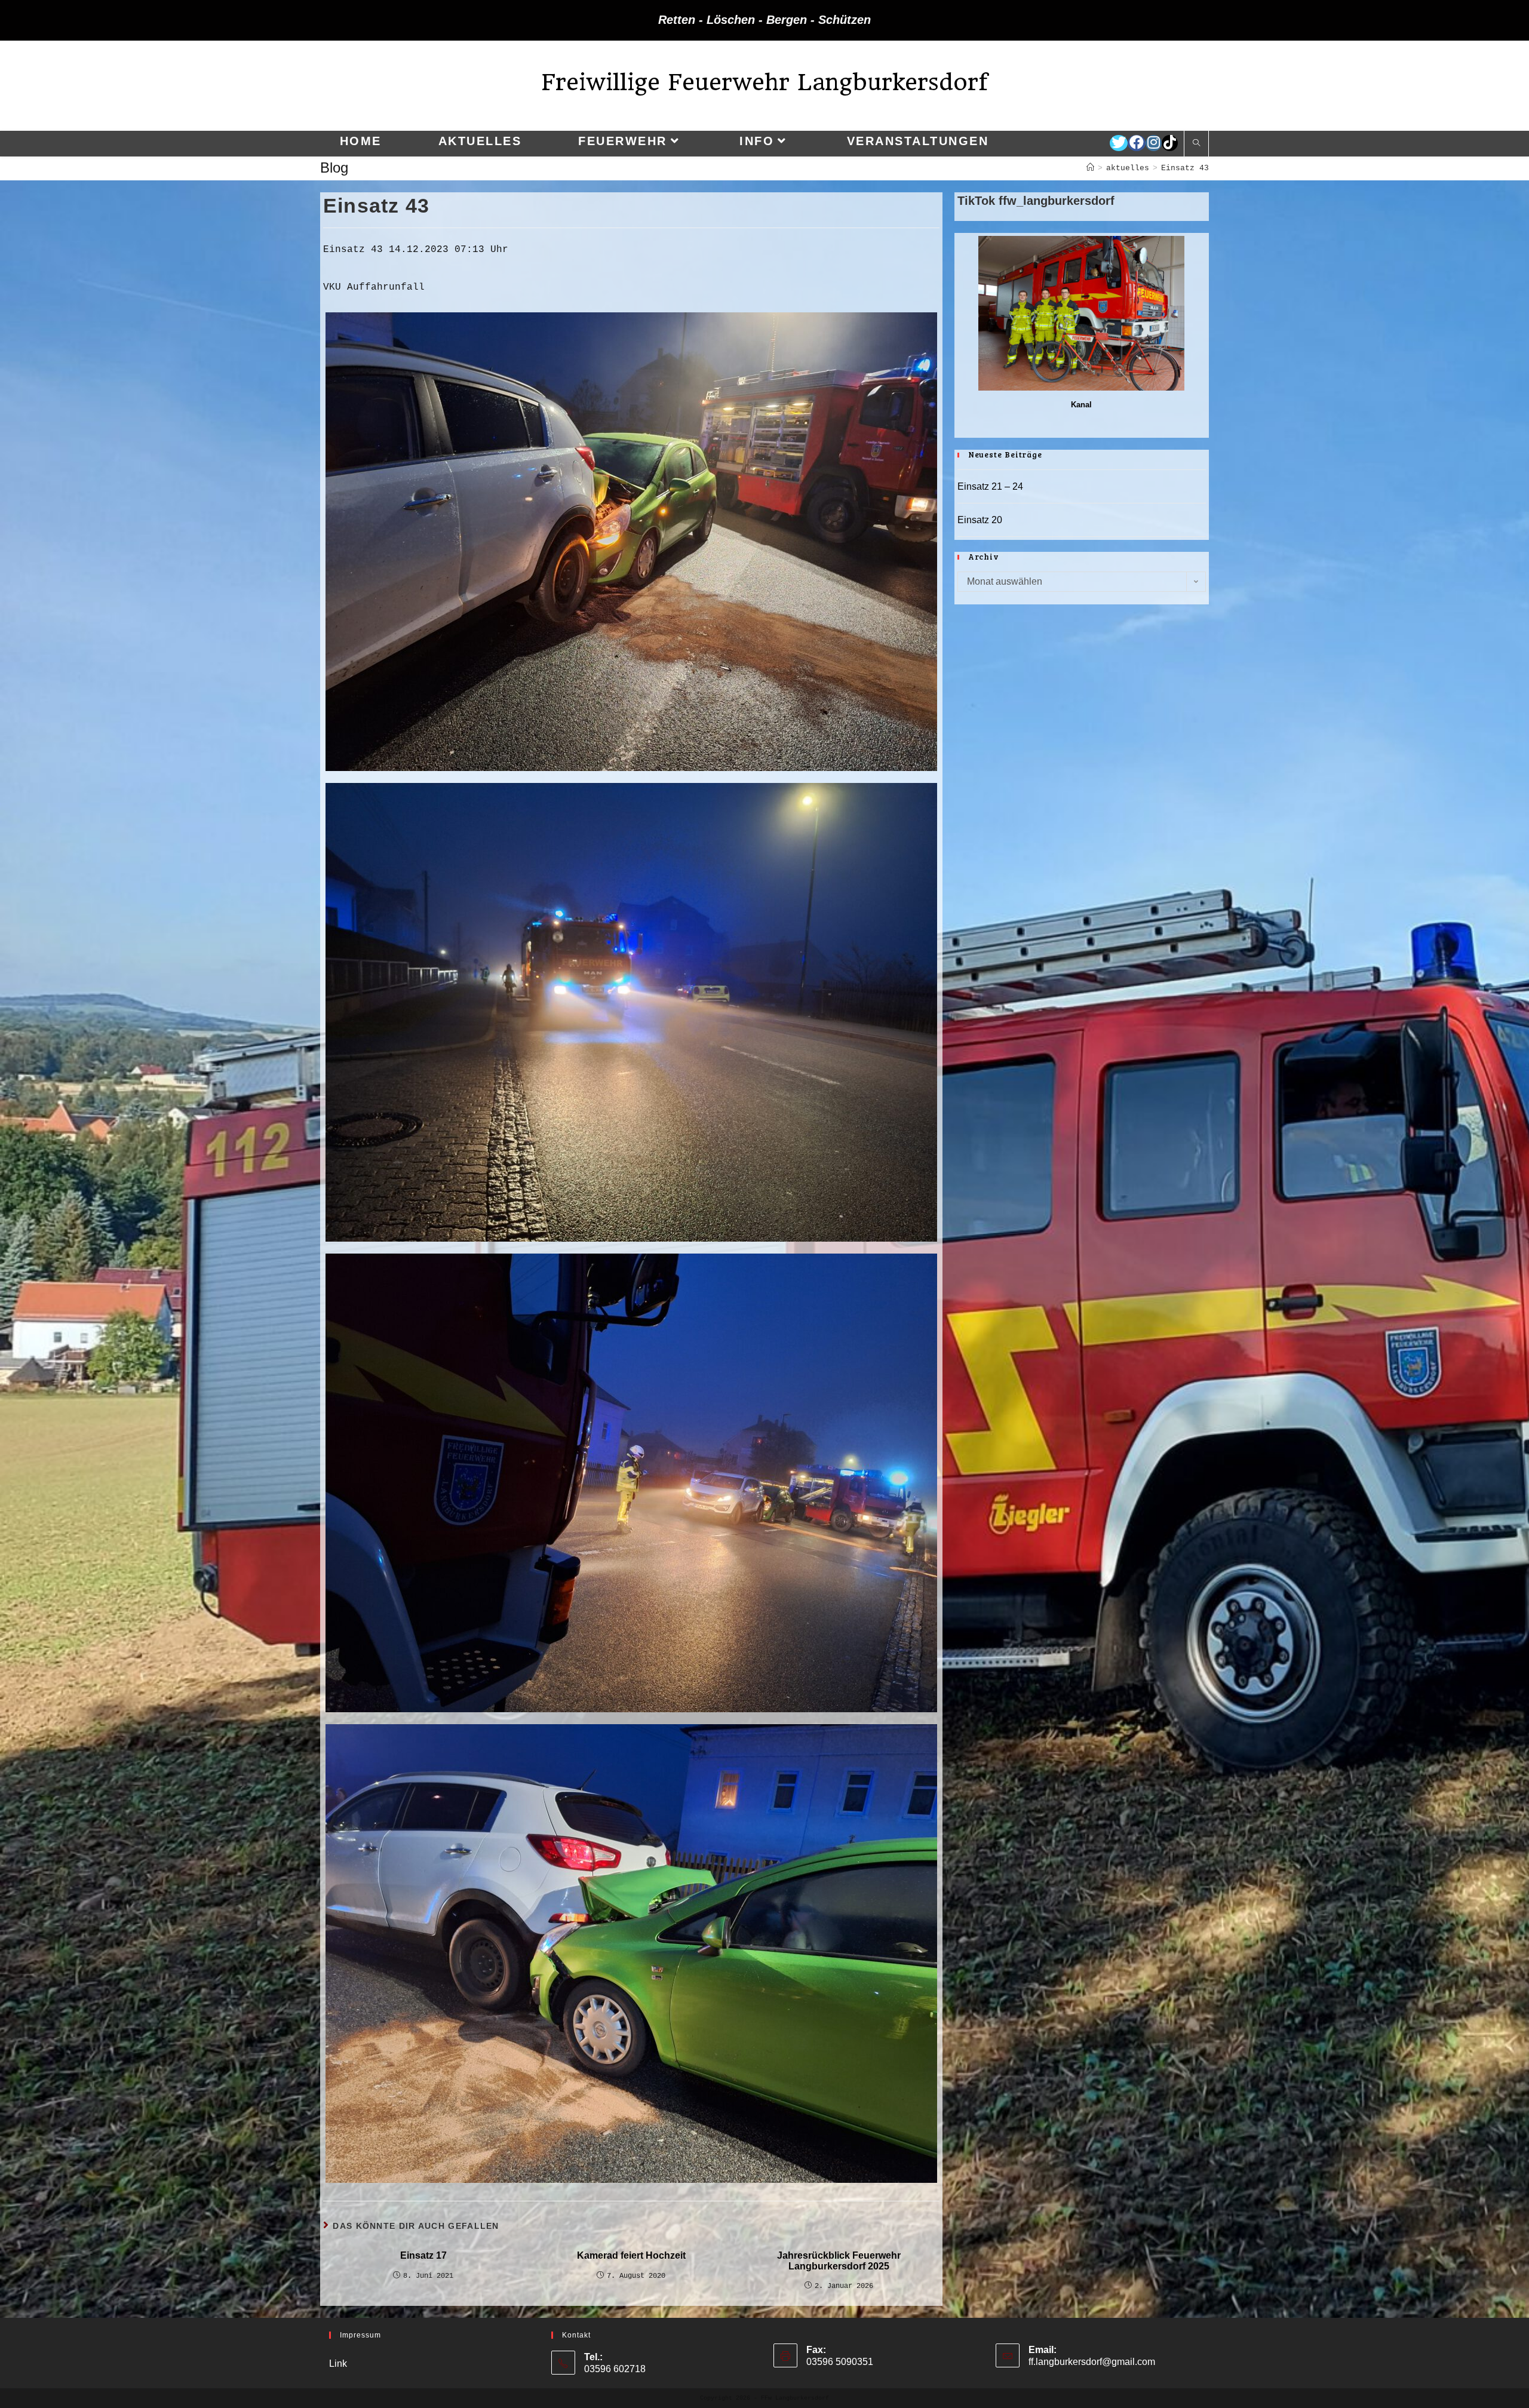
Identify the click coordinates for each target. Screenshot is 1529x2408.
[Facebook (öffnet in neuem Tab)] (1137, 143)
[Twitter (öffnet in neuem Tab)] (1119, 143)
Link (338, 2364)
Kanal (1081, 405)
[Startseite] (1090, 168)
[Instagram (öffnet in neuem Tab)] (1154, 143)
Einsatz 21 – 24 (990, 486)
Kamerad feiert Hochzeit (631, 2255)
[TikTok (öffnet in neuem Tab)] (1170, 143)
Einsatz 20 (980, 520)
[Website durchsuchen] (1196, 144)
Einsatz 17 (423, 2255)
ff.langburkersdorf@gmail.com (1092, 2362)
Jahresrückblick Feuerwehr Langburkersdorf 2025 (839, 2261)
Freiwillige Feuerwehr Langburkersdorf (764, 82)
